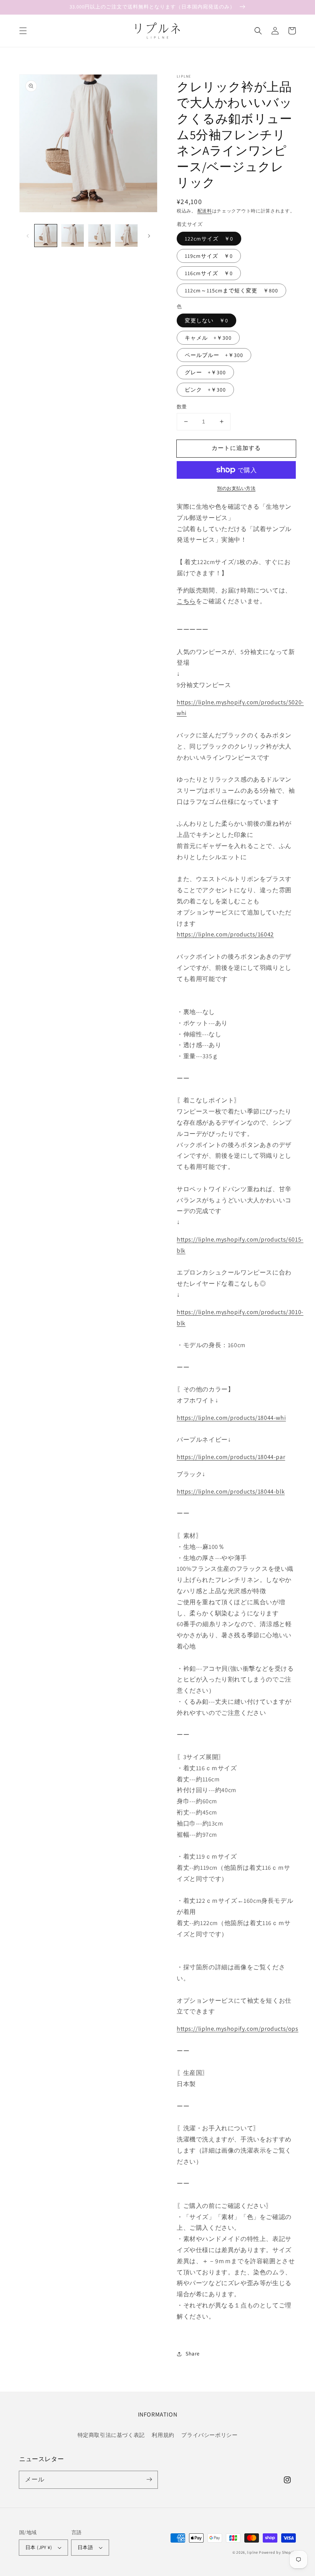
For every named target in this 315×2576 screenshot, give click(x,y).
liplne (252, 2552)
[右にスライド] (149, 236)
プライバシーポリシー (209, 2435)
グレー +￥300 (205, 372)
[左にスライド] (28, 236)
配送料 (205, 211)
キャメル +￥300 (208, 338)
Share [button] (193, 2354)
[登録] (149, 2480)
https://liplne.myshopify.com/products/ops (238, 2029)
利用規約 (163, 2435)
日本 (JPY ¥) (39, 2547)
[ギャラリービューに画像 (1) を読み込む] (46, 236)
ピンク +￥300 (205, 390)
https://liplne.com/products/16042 (225, 934)
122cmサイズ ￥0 (209, 239)
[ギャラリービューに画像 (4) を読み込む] (126, 236)
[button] (23, 31)
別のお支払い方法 (236, 488)
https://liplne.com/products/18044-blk (231, 1491)
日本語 (85, 2547)
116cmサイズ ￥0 (209, 273)
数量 (182, 407)
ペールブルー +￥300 (214, 355)
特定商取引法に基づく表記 (111, 2435)
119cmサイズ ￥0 (209, 256)
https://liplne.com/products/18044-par (231, 1457)
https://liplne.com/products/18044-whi (231, 1418)
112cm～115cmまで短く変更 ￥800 (231, 290)
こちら (186, 601)
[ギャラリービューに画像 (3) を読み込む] (99, 236)
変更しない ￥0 (206, 320)
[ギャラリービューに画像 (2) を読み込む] (73, 236)
